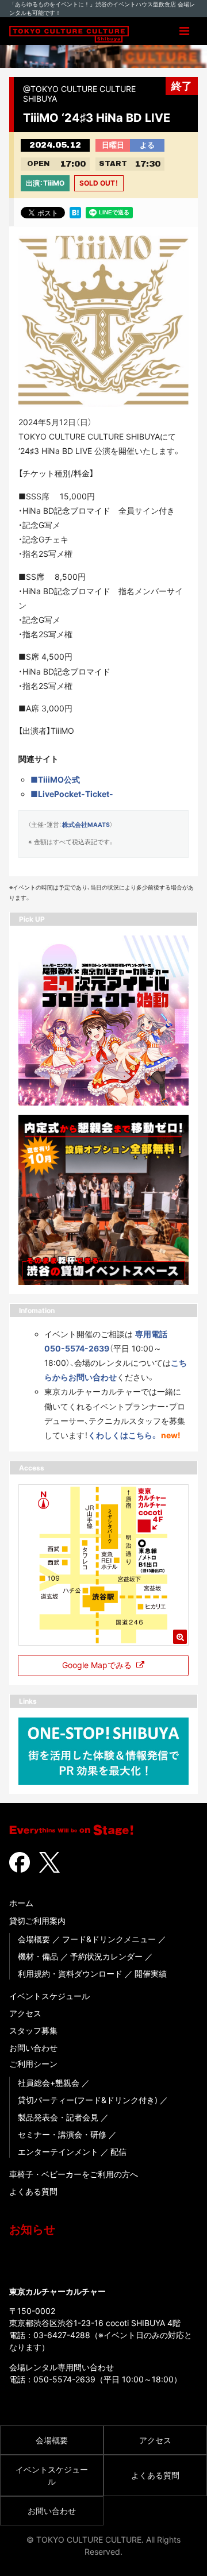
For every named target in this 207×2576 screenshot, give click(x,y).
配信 (118, 2152)
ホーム (21, 1903)
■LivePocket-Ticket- (72, 794)
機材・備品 (38, 1956)
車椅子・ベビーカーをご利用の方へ (74, 2174)
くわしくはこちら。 (123, 1435)
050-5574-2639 (64, 2379)
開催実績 (151, 1974)
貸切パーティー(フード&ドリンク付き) (88, 2100)
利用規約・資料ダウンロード (70, 1974)
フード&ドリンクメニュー (109, 1939)
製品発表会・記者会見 (58, 2117)
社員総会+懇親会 (49, 2083)
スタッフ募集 (33, 2030)
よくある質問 (33, 2191)
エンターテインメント (58, 2152)
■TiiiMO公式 (55, 779)
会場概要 (34, 1939)
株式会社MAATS (86, 825)
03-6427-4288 (62, 2335)
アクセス (25, 2013)
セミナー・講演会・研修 (62, 2134)
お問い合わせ (33, 2048)
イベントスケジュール (49, 1996)
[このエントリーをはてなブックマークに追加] (75, 212)
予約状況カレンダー (106, 1956)
